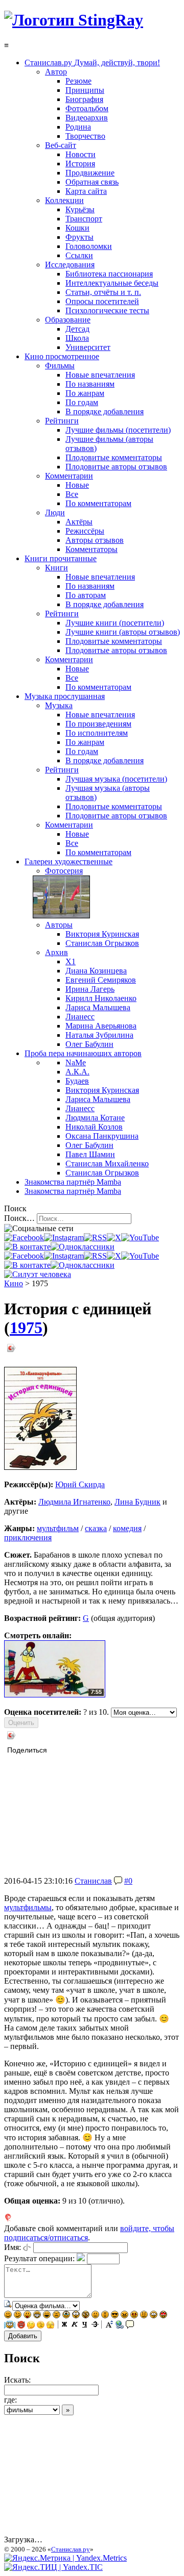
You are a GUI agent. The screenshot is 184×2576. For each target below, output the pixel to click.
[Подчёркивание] (85, 2326)
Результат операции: (39, 2258)
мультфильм (58, 1528)
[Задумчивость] (31, 2326)
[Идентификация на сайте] (27, 2247)
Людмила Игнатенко (74, 1502)
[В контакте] (27, 1247)
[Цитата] (130, 2326)
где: (10, 2400)
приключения (28, 1537)
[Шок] (76, 2316)
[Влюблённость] (163, 2316)
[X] (114, 1237)
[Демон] (21, 2326)
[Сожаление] (154, 2316)
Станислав (93, 1881)
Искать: (17, 2380)
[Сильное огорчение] (66, 2316)
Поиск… (19, 1218)
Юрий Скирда (80, 1484)
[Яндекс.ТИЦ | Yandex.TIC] (53, 2567)
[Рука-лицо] (41, 2326)
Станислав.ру (71, 2549)
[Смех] (47, 2316)
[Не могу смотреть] (50, 2326)
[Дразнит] (27, 2316)
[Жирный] (64, 2326)
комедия (127, 1528)
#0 (128, 1881)
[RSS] (95, 1237)
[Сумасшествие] (86, 2316)
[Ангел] (10, 2326)
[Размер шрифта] (109, 2326)
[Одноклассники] (83, 1247)
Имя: (13, 2247)
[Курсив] (75, 2326)
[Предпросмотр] (8, 2305)
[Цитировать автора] (118, 1881)
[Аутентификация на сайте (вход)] (38, 1274)
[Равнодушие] (95, 2316)
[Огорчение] (56, 2316)
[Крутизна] (115, 2316)
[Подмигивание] (18, 2316)
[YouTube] (140, 1237)
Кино (14, 1283)
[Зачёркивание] (95, 2326)
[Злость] (124, 2316)
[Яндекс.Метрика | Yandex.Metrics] (65, 2558)
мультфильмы (28, 1907)
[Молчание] (105, 2316)
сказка (96, 1528)
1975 (26, 1328)
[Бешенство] (134, 2316)
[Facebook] (24, 1237)
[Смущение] (144, 2316)
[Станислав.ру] (74, 20)
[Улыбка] (8, 2316)
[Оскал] (37, 2316)
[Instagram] (64, 1237)
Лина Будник (137, 1502)
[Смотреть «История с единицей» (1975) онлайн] (55, 1695)
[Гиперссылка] (120, 2326)
